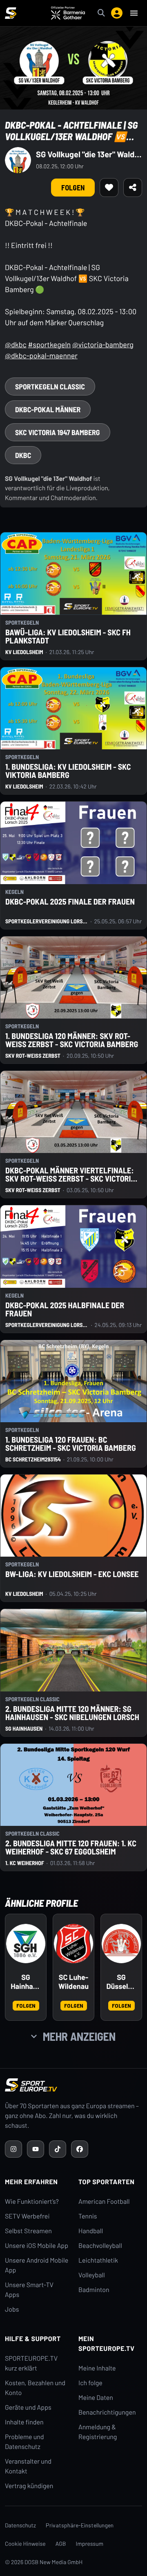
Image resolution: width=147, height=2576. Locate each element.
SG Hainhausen (26, 1982)
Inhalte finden (24, 2422)
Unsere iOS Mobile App (37, 2246)
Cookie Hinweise (25, 2544)
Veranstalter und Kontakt (28, 2466)
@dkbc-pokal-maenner (41, 355)
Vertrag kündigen (29, 2486)
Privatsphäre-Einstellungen (80, 2525)
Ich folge (90, 2383)
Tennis (88, 2216)
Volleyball (92, 2275)
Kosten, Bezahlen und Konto (35, 2388)
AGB (61, 2544)
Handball (91, 2231)
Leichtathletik (98, 2260)
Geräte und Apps (28, 2407)
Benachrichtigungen (107, 2412)
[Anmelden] (117, 13)
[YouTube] (36, 2149)
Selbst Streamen (28, 2231)
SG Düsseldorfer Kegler (121, 1982)
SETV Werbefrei (27, 2216)
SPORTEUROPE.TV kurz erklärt (31, 2363)
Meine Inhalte (97, 2368)
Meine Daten (96, 2398)
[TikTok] (58, 2149)
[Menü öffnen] (134, 13)
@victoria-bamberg (103, 344)
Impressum (90, 2544)
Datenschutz (20, 2525)
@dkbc (16, 344)
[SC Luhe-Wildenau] (73, 1944)
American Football (104, 2202)
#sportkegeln (49, 344)
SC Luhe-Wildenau (73, 1982)
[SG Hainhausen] (26, 1944)
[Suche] (101, 13)
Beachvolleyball (100, 2246)
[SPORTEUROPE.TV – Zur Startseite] (11, 13)
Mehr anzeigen (79, 2036)
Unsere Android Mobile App (37, 2265)
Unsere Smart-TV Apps (29, 2290)
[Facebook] (80, 2149)
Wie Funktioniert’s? (32, 2202)
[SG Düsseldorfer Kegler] (121, 1944)
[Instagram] (13, 2149)
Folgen (26, 2005)
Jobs (12, 2309)
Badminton (94, 2290)
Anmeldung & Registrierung (98, 2432)
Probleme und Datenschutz (24, 2442)
